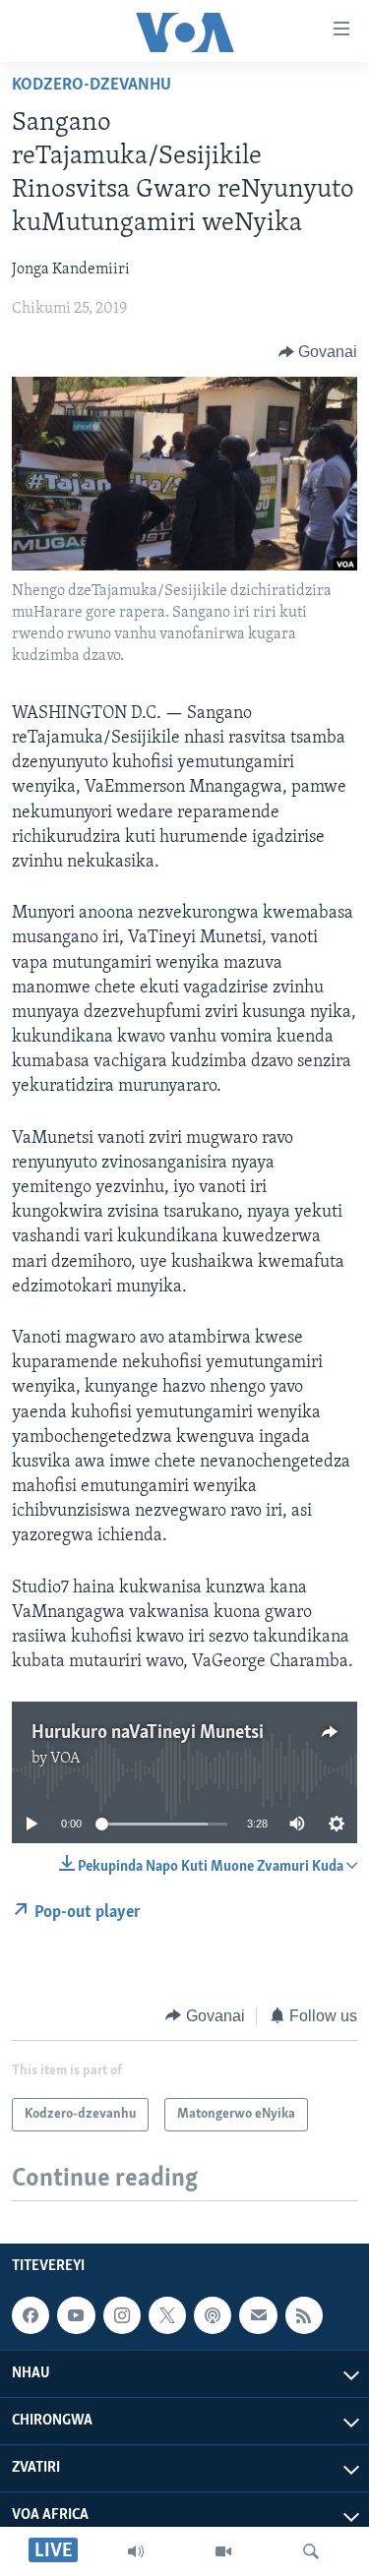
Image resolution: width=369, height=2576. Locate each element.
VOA (65, 1759)
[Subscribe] (258, 2315)
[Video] (223, 2551)
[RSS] (304, 2315)
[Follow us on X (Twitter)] (167, 2315)
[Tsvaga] (311, 2551)
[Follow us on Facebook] (31, 2315)
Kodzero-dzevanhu (92, 86)
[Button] (318, 352)
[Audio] (136, 2551)
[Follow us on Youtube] (76, 2315)
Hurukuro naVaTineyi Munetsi (148, 1733)
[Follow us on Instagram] (122, 2315)
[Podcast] (213, 2315)
